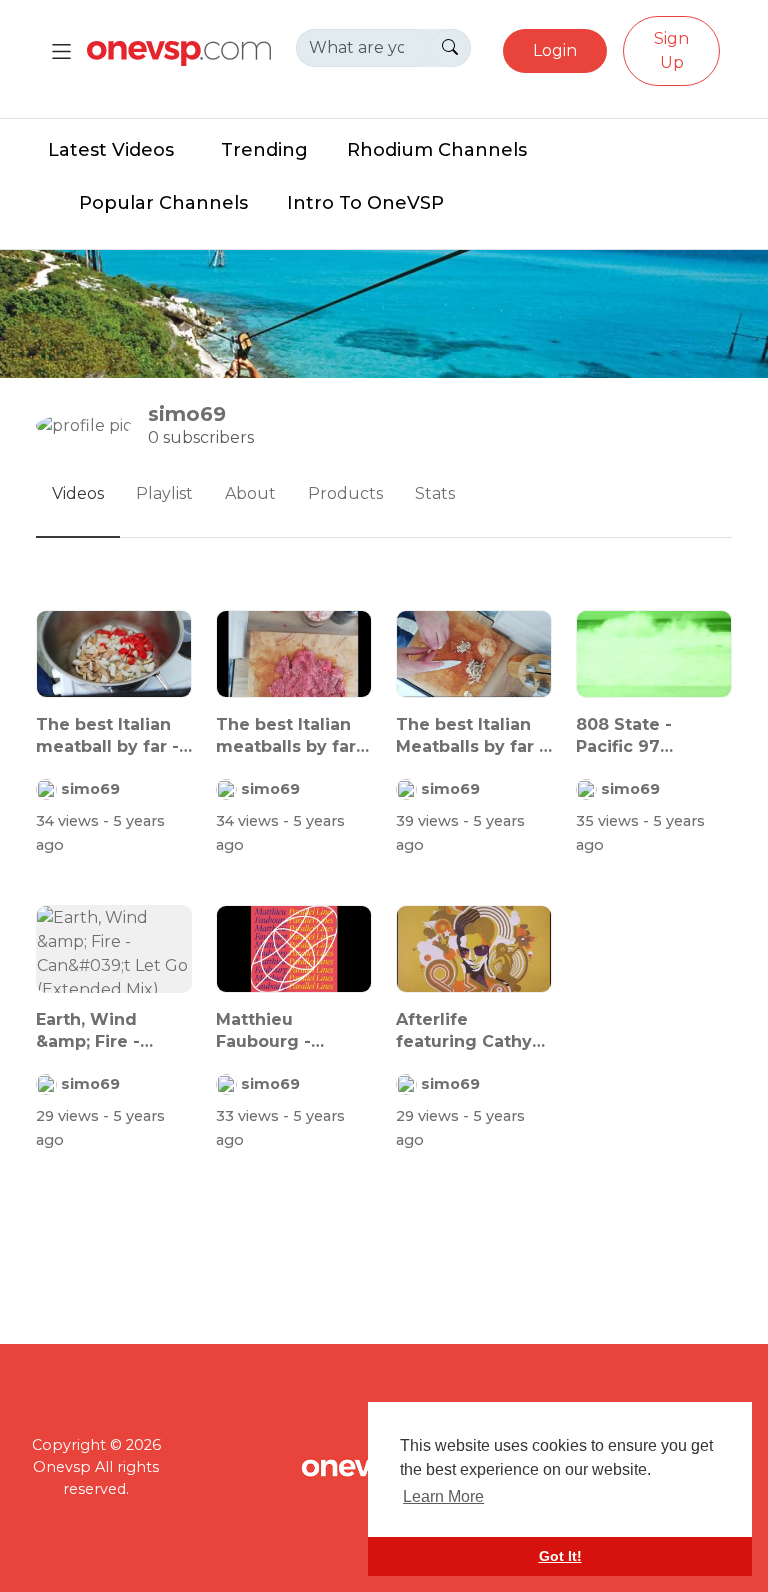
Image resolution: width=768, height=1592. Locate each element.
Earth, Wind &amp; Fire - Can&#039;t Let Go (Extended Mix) (103, 1032)
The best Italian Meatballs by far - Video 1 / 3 (471, 737)
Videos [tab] (78, 493)
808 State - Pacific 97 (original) (624, 737)
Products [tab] (345, 493)
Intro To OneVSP (365, 203)
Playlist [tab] (164, 493)
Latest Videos (111, 150)
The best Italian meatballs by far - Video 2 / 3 (292, 737)
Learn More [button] (443, 1496)
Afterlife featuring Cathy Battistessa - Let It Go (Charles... (466, 1032)
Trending (264, 150)
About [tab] (250, 493)
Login (555, 50)
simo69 (90, 789)
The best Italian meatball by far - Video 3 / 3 (107, 737)
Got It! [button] (560, 1556)
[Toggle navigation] (61, 51)
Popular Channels (163, 203)
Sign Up (671, 50)
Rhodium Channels (437, 150)
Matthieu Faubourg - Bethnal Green (278, 1032)
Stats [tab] (435, 493)
